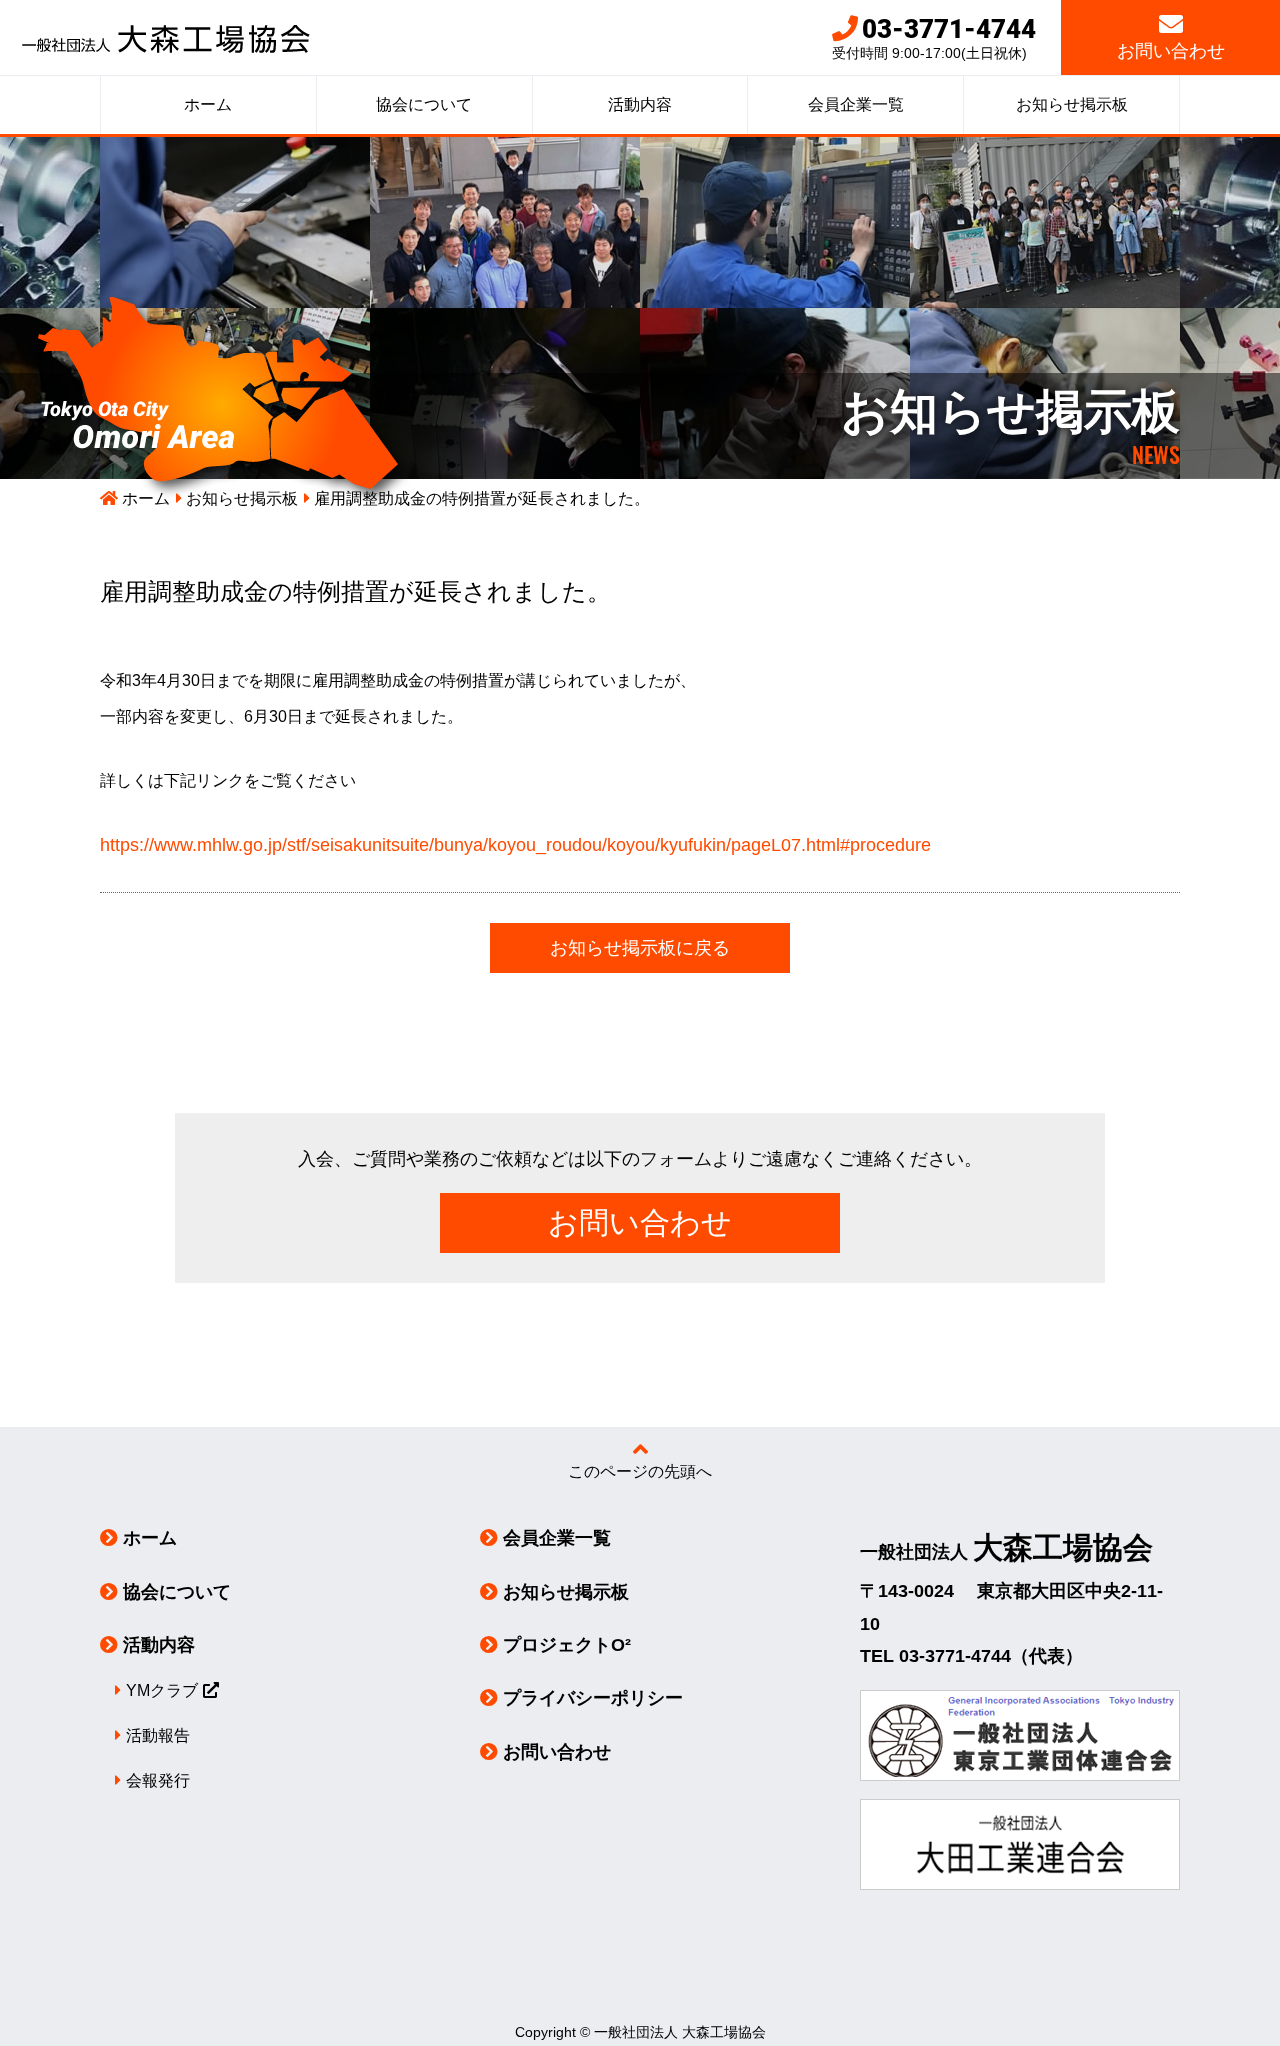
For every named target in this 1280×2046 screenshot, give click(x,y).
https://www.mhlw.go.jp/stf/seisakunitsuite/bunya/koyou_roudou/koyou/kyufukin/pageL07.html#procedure (515, 845)
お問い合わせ (1171, 51)
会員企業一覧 (856, 104)
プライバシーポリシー (593, 1698)
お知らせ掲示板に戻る (640, 948)
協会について (424, 104)
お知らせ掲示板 (1072, 104)
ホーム (208, 104)
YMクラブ (162, 1690)
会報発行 (158, 1780)
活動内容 (640, 104)
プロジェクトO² (567, 1645)
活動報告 (158, 1735)
